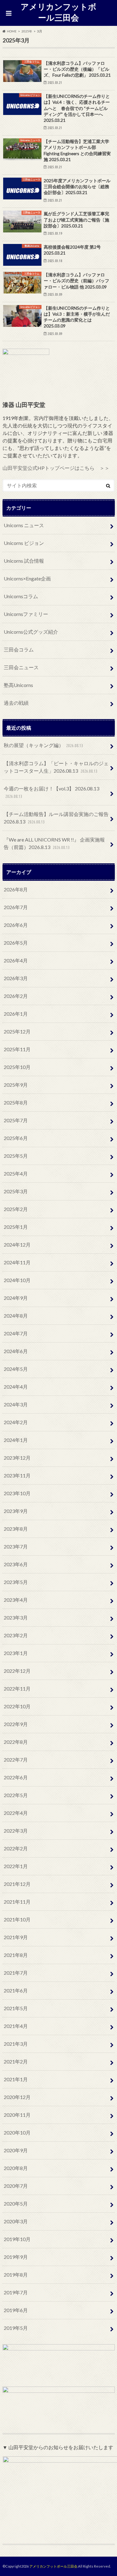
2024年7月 (16, 1333)
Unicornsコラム (21, 596)
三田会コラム (19, 649)
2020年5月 (16, 2204)
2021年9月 (16, 1937)
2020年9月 (16, 2150)
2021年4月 (16, 2026)
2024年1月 (16, 1440)
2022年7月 (16, 1760)
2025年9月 (16, 1085)
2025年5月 (16, 1156)
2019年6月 (16, 2310)
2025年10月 (17, 1067)
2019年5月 (16, 2328)
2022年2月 (16, 1848)
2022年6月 (16, 1777)
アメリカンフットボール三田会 (58, 12)
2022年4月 (16, 1813)
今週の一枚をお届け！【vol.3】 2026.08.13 (51, 792)
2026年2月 (16, 996)
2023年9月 (16, 1511)
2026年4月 (16, 960)
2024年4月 (16, 1387)
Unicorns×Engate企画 (27, 578)
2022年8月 (16, 1742)
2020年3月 (16, 2221)
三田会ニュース (21, 667)
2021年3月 (16, 2044)
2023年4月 (16, 1600)
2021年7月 (16, 1973)
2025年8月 (16, 1102)
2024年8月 (16, 1316)
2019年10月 (17, 2239)
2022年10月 (17, 1706)
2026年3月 (16, 978)
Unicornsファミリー (26, 614)
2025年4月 (16, 1174)
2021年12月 (17, 1884)
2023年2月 (16, 1635)
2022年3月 (16, 1831)
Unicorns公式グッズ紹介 (31, 632)
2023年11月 (17, 1475)
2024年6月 (16, 1351)
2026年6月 (16, 925)
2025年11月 (17, 1049)
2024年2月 (16, 1422)
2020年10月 (17, 2132)
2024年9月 (16, 1298)
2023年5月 (16, 1582)
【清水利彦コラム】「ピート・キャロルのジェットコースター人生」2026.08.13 (56, 767)
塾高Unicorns (18, 685)
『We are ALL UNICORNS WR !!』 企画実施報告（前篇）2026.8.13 (54, 843)
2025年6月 (16, 1138)
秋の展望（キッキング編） (43, 745)
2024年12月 (17, 1245)
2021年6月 (16, 1990)
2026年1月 (16, 1014)
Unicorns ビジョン (24, 543)
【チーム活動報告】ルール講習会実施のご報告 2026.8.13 (56, 818)
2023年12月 (17, 1458)
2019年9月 (16, 2257)
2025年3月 (16, 1191)
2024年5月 (16, 1369)
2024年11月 (17, 1262)
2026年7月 (16, 907)
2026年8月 (16, 889)
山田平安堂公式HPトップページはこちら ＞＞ (56, 468)
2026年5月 (16, 943)
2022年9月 (16, 1724)
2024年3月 (16, 1404)
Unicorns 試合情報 (24, 561)
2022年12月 (17, 1671)
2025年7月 (16, 1120)
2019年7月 (16, 2292)
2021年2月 (16, 2061)
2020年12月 (17, 2097)
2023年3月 (16, 1617)
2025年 (27, 31)
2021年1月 (16, 2079)
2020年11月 (17, 2115)
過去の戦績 (16, 703)
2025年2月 (16, 1209)
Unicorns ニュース (24, 525)
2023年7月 (16, 1546)
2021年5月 (16, 2008)
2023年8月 (16, 1529)
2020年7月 (16, 2186)
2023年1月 (16, 1653)
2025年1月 (16, 1227)
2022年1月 (16, 1866)
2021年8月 (16, 1955)
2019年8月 (16, 2275)
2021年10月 (17, 1919)
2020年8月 (16, 2168)
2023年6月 (16, 1564)
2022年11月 (17, 1689)
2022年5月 (16, 1795)
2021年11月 (17, 1902)
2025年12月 (17, 1031)
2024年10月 (17, 1280)
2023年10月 (17, 1493)
